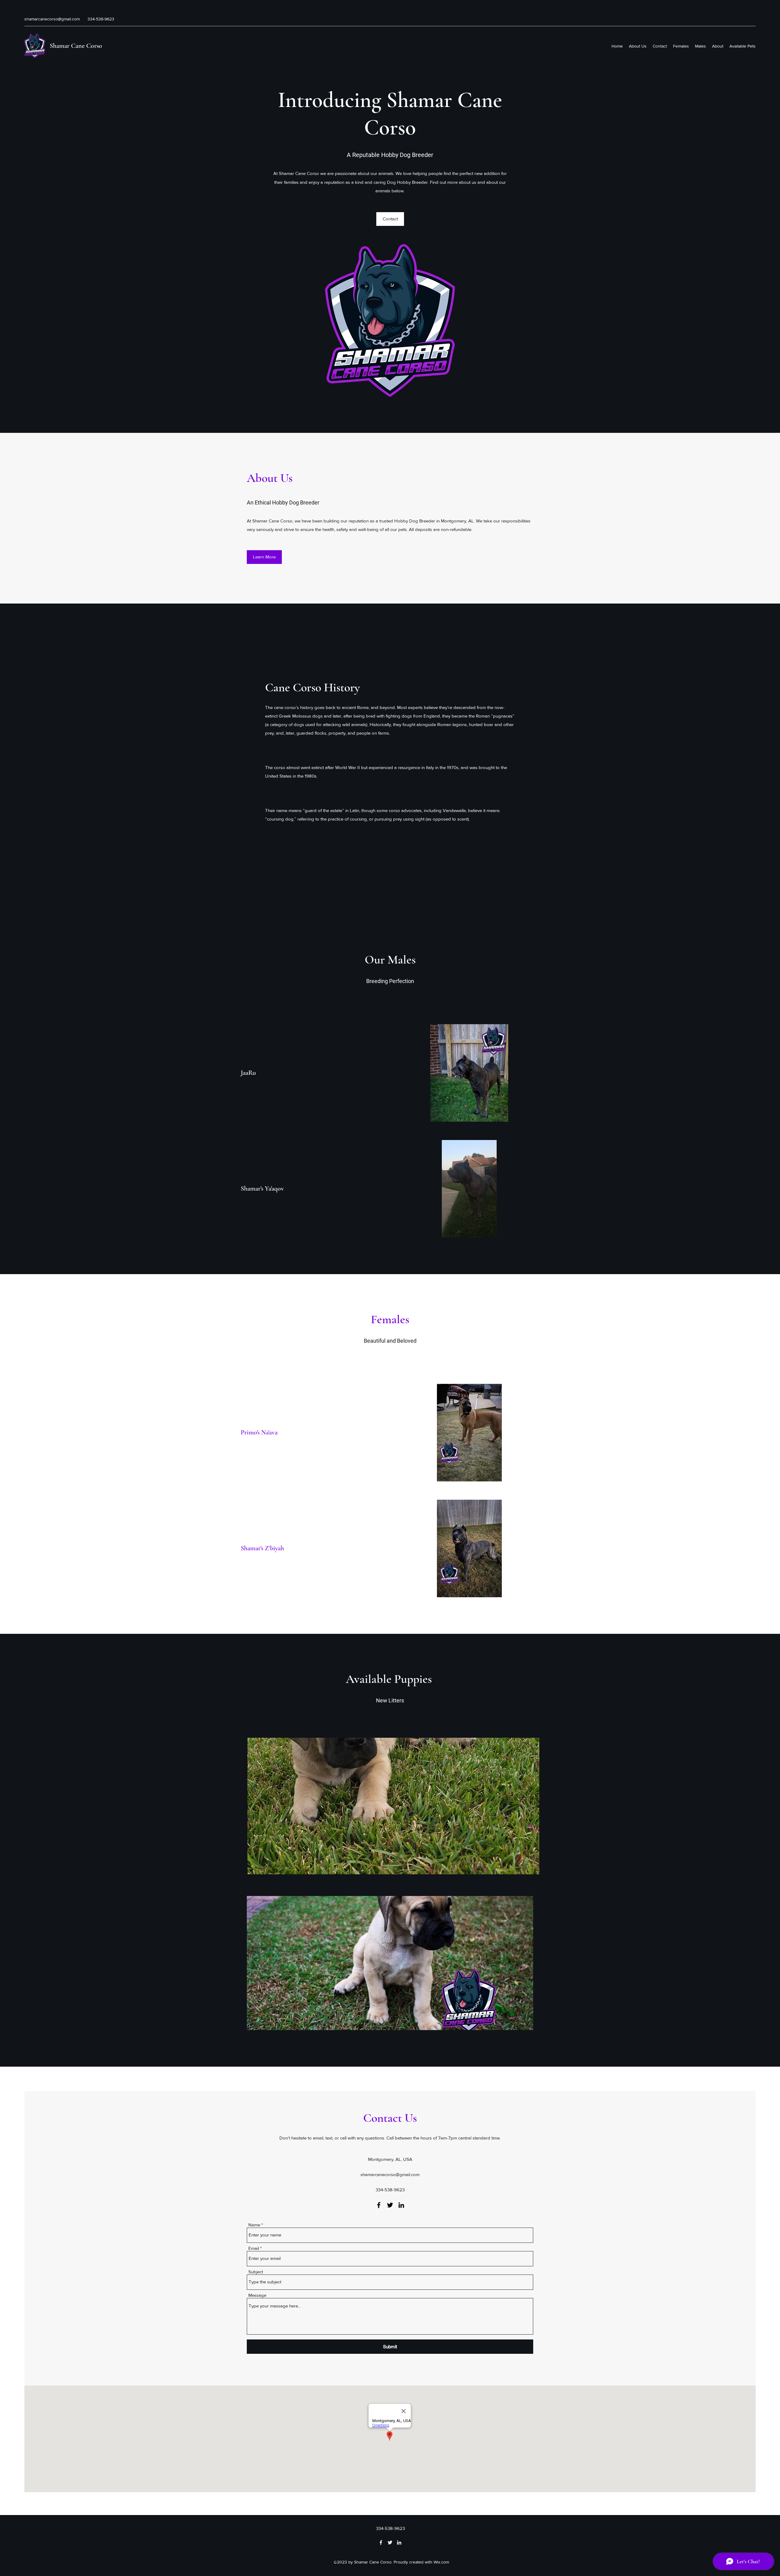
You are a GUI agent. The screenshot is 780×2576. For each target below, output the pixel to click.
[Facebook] (379, 2205)
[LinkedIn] (401, 2205)
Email (254, 2248)
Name (254, 2225)
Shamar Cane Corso (76, 46)
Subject (256, 2272)
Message (257, 2295)
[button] (390, 219)
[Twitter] (390, 2205)
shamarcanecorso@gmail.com (52, 19)
